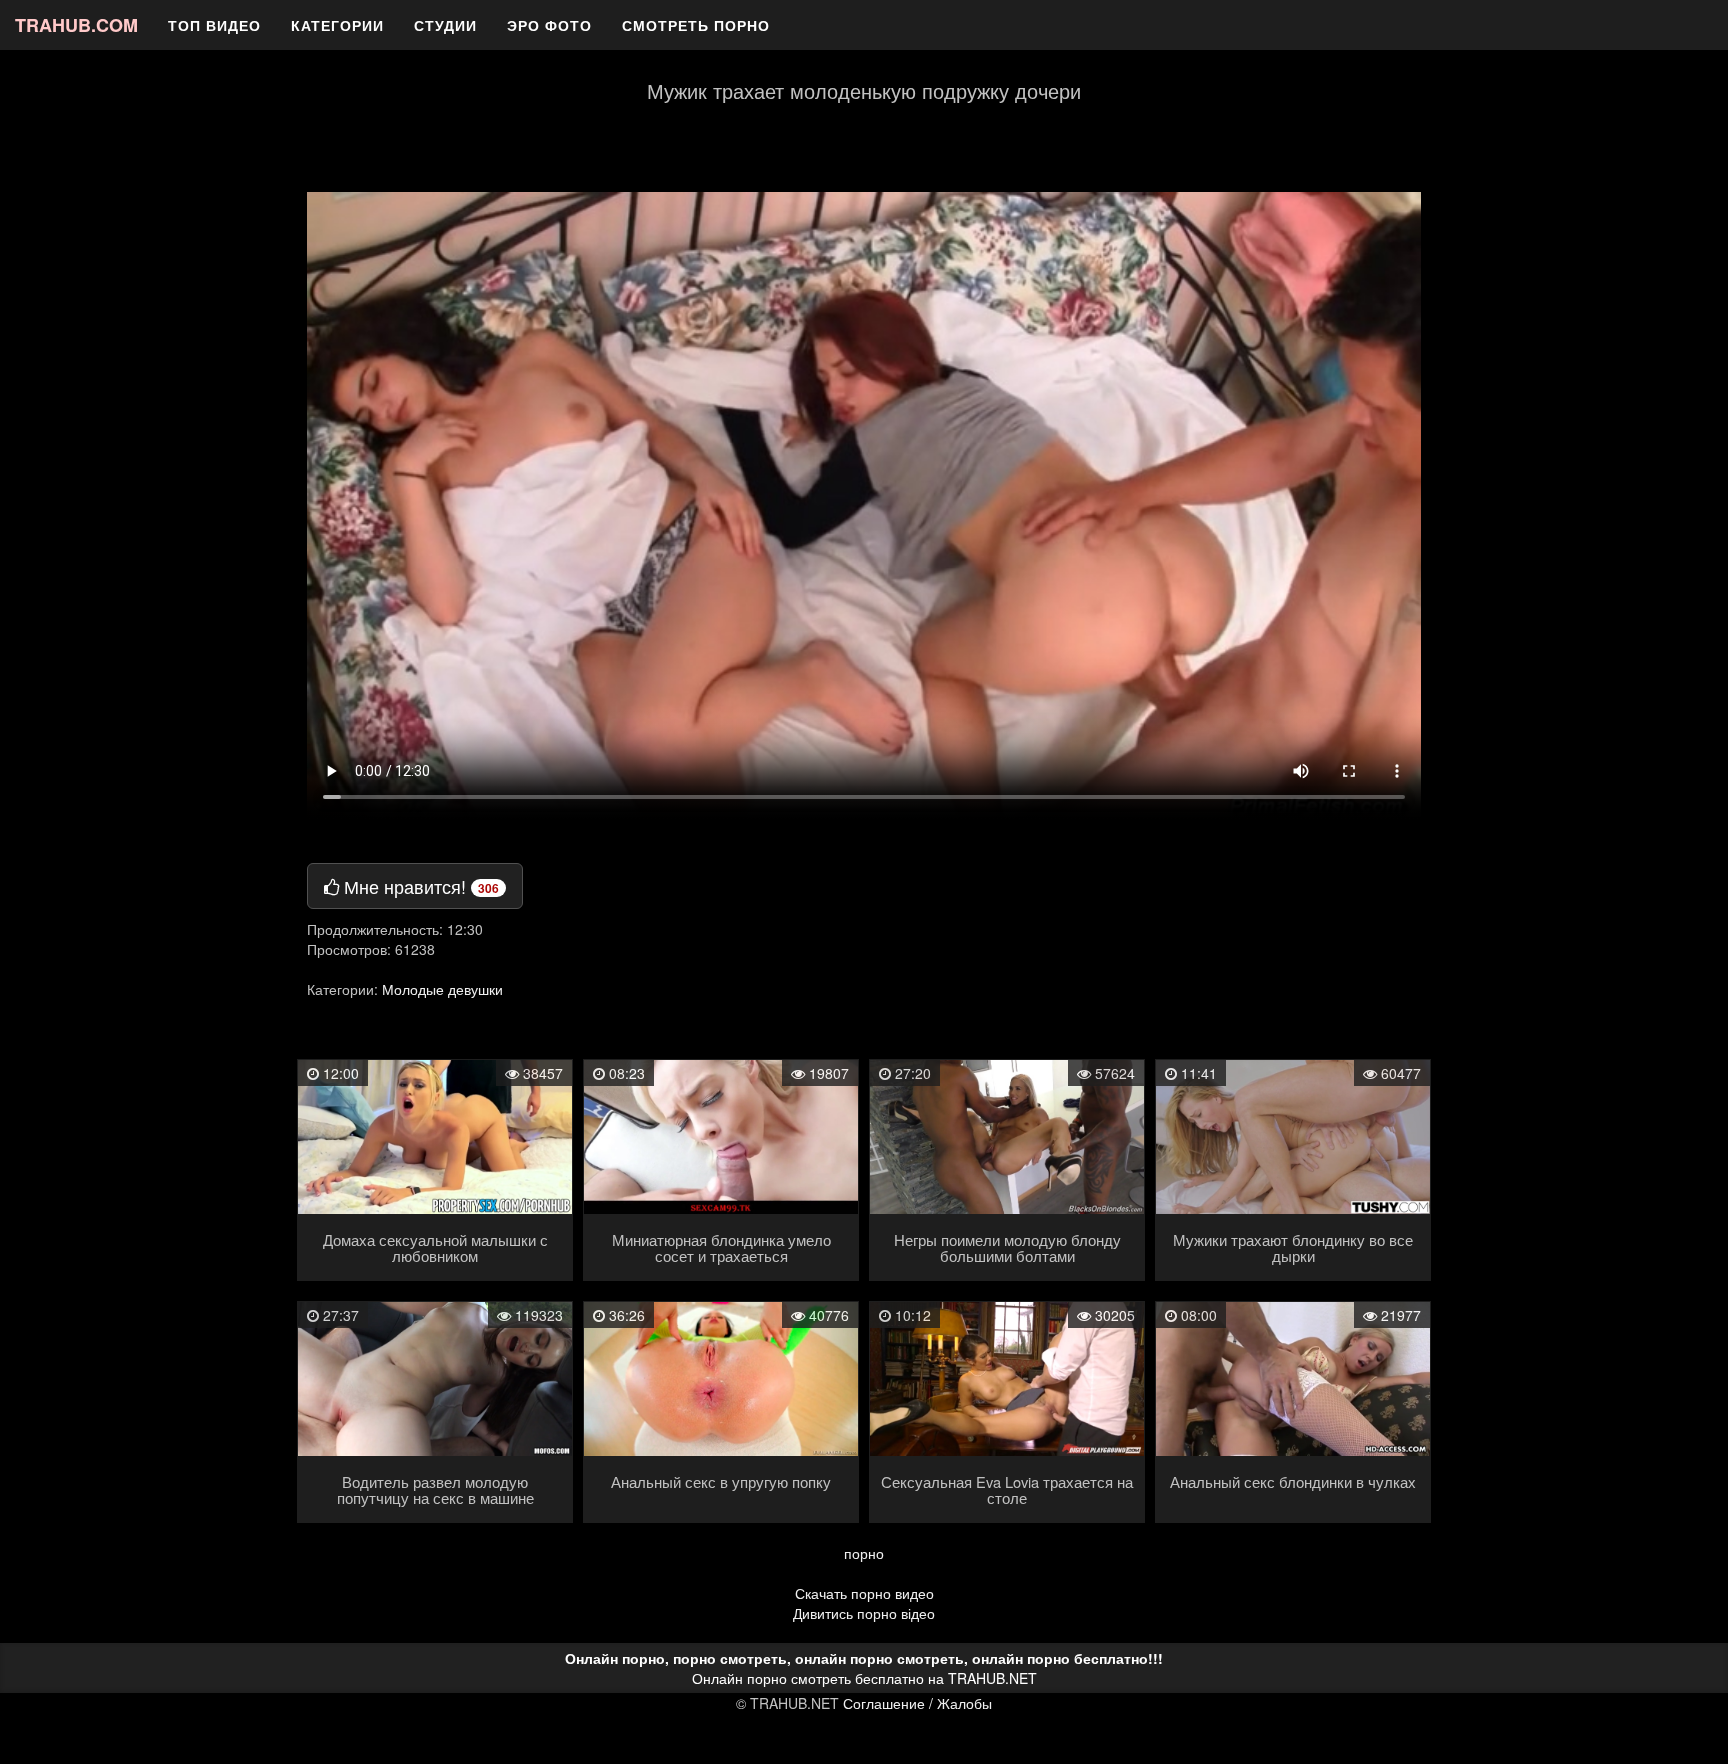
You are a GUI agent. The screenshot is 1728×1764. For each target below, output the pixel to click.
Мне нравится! (419, 886)
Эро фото (549, 25)
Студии (445, 25)
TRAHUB (76, 25)
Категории (337, 25)
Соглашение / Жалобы (917, 1703)
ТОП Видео (214, 25)
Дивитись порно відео (864, 1613)
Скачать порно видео (864, 1593)
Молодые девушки (442, 989)
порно (864, 1553)
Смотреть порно (696, 25)
